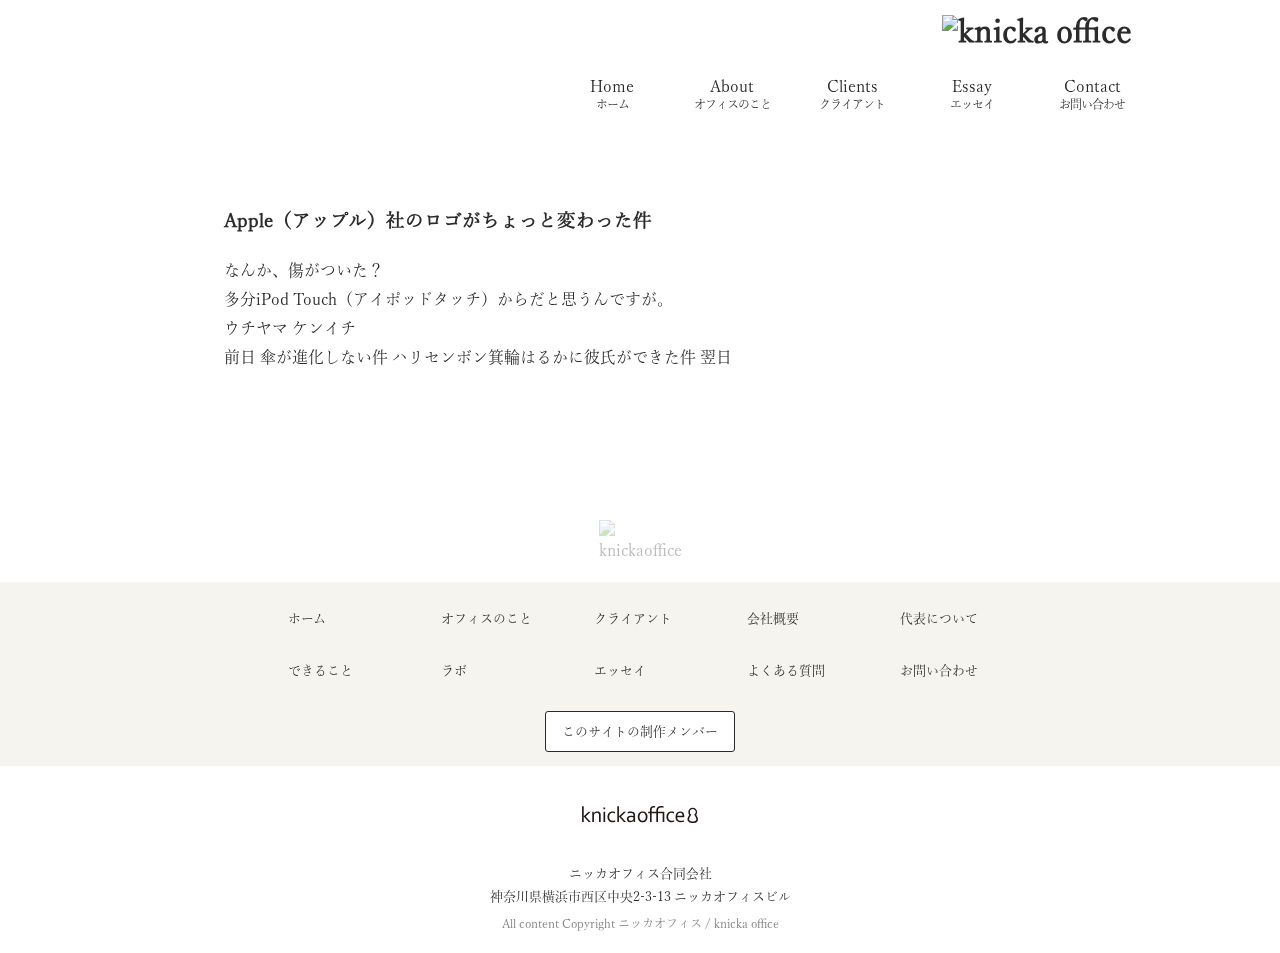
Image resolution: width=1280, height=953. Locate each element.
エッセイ (620, 670)
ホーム (307, 618)
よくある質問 (786, 670)
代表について (939, 618)
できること (320, 670)
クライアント (633, 618)
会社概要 (773, 618)
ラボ (454, 670)
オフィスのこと (486, 618)
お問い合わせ (939, 670)
